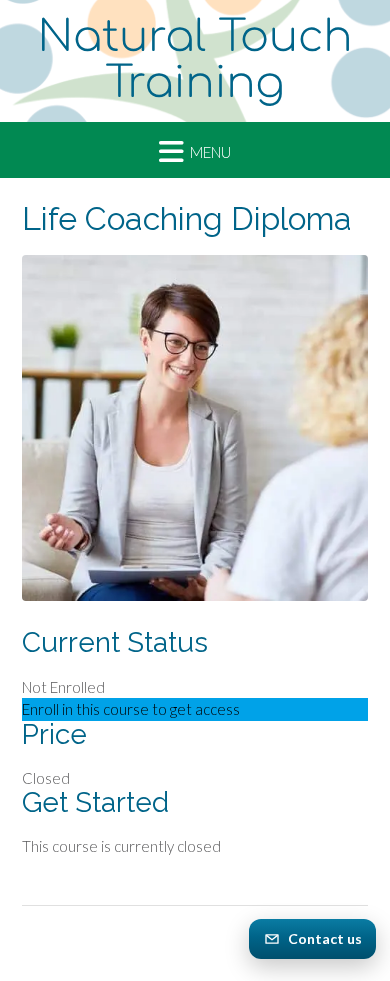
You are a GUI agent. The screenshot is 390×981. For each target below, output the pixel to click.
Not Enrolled (63, 687)
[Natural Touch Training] (195, 61)
